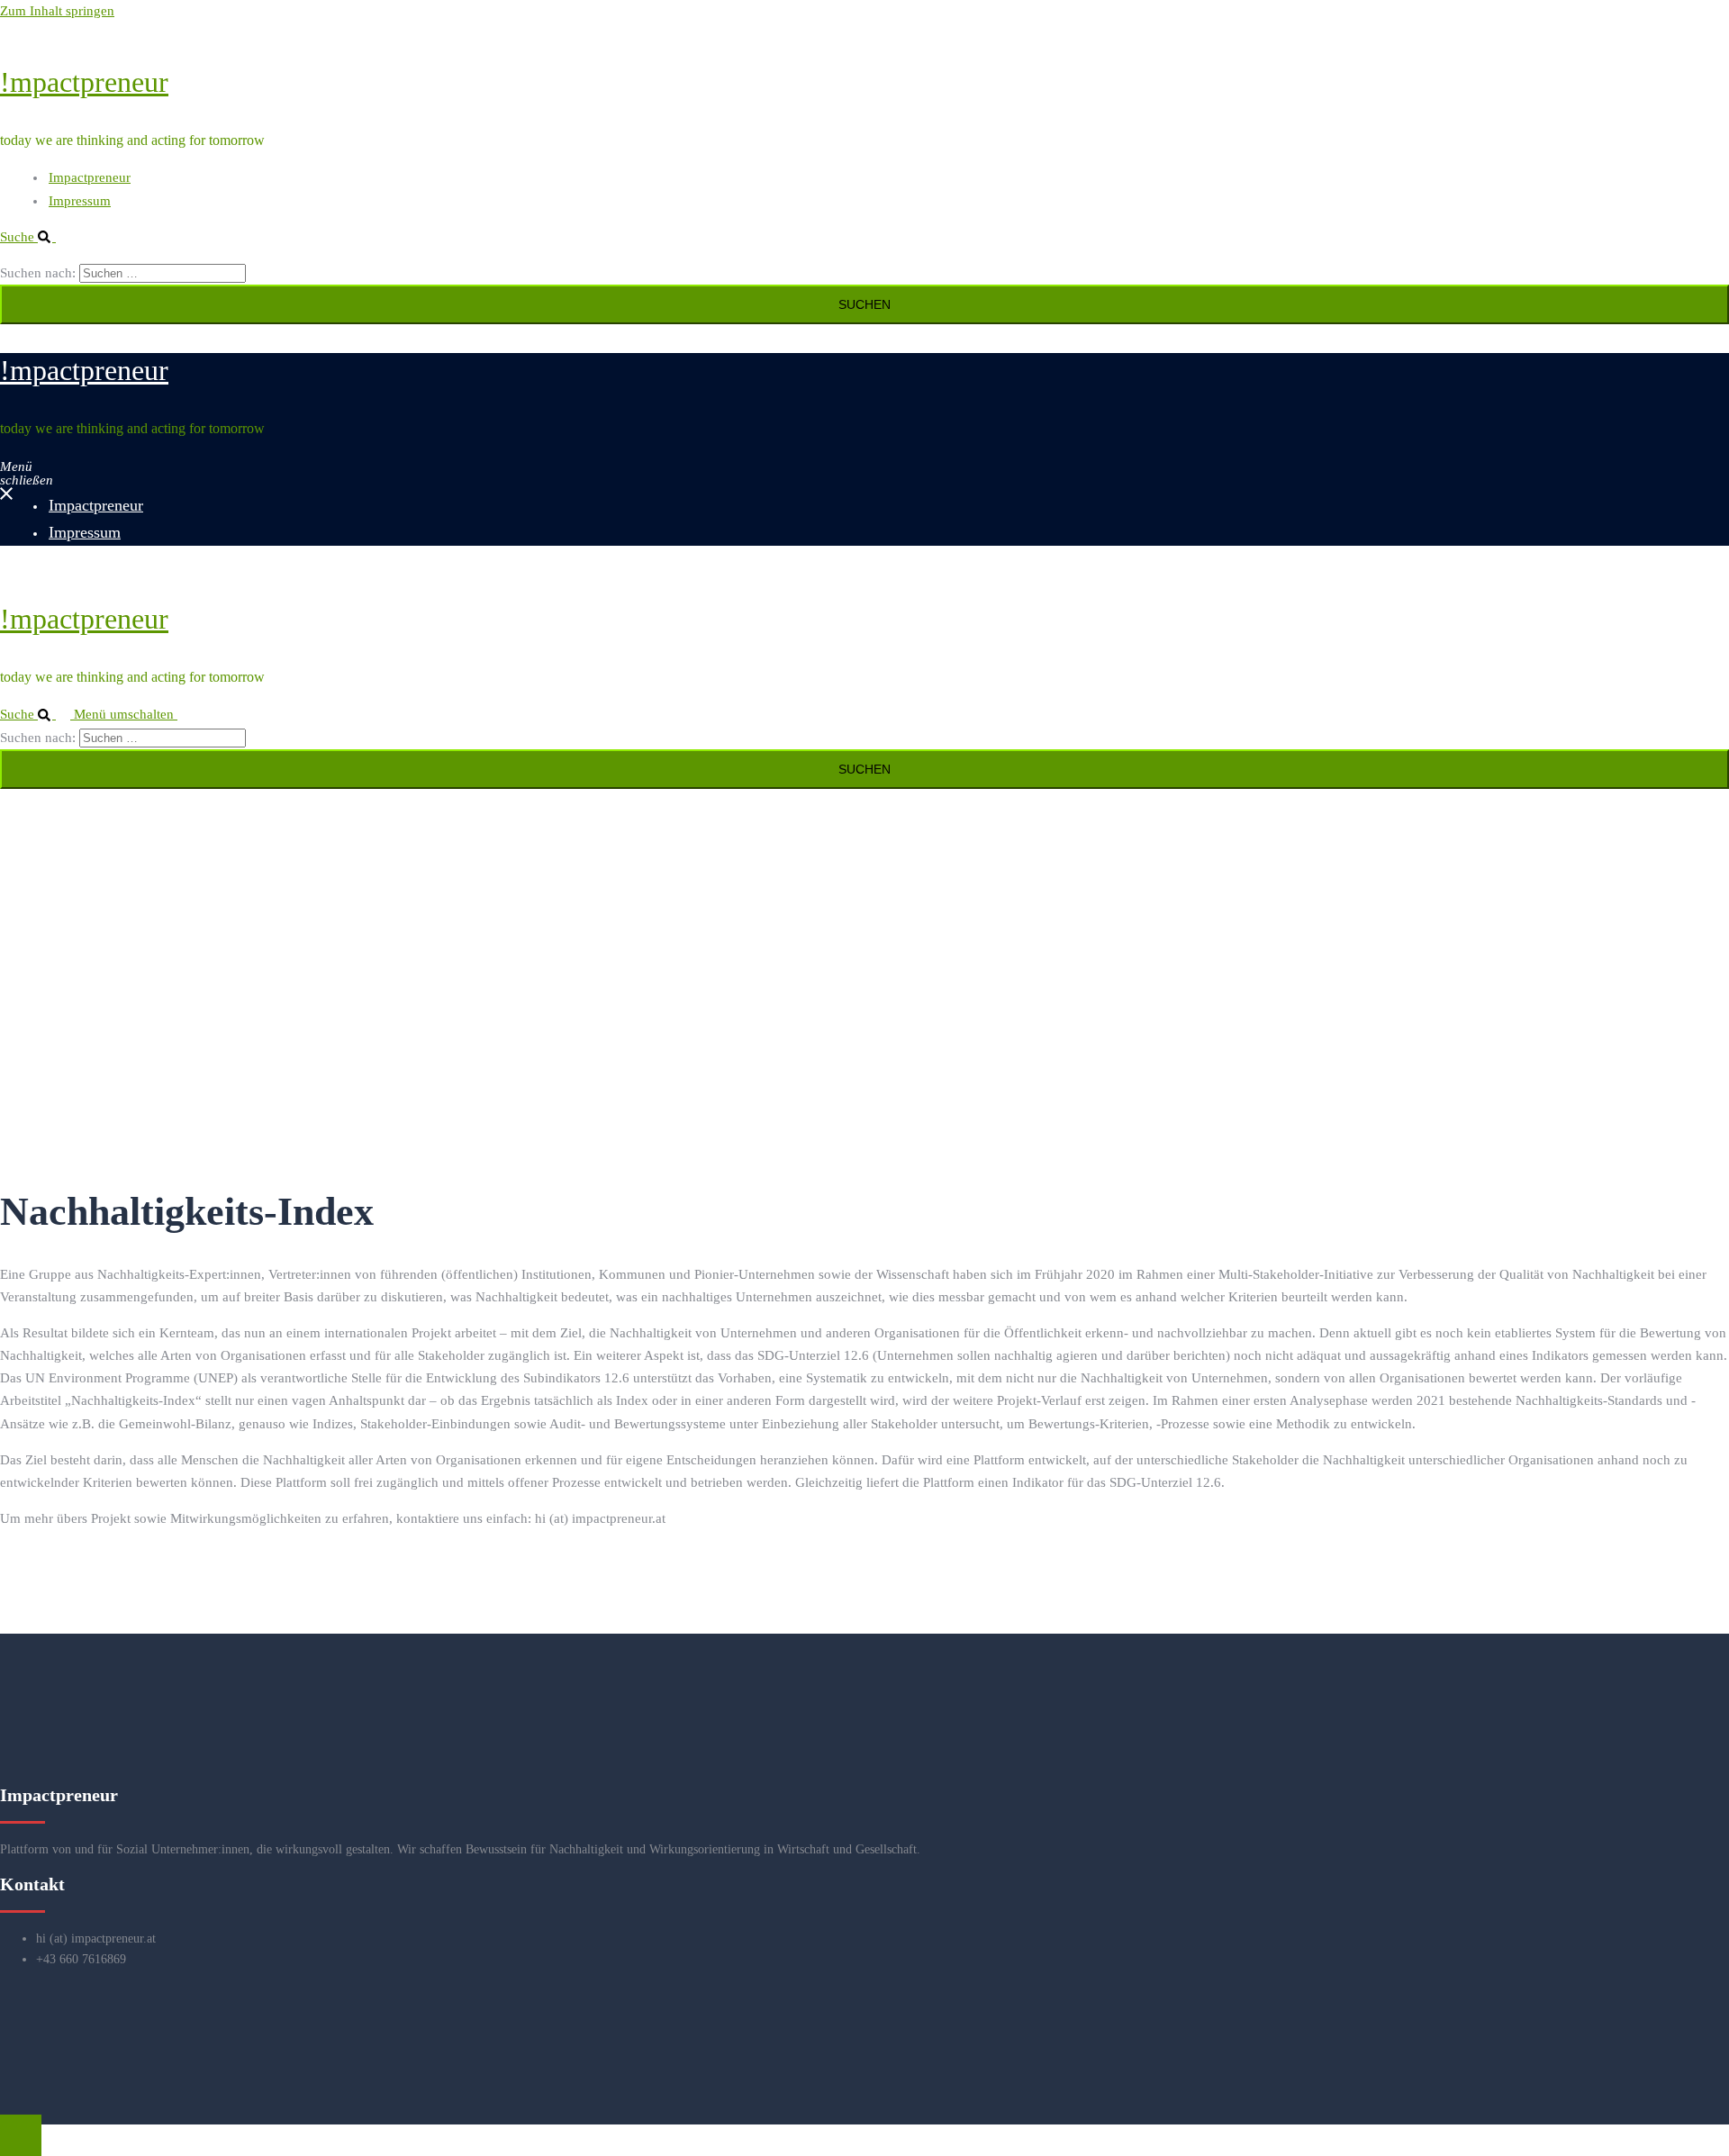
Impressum (80, 201)
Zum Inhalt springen (57, 11)
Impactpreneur (90, 177)
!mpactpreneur (84, 82)
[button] (35, 237)
